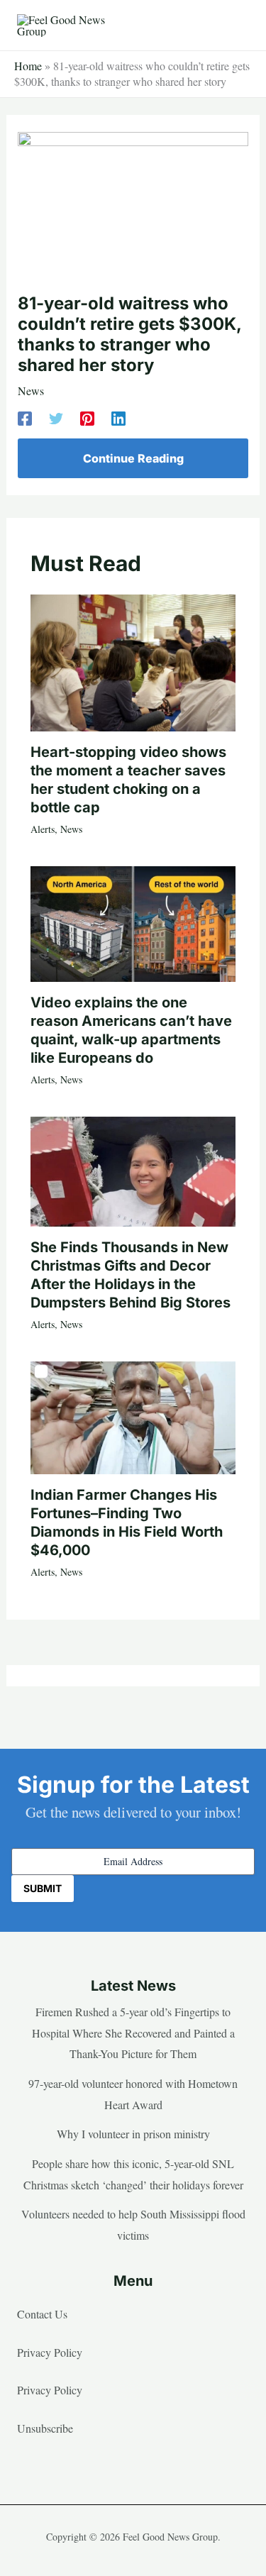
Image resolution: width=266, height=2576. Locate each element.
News (31, 391)
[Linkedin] (118, 418)
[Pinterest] (87, 418)
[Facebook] (25, 418)
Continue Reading (133, 458)
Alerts (43, 829)
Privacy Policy (50, 2352)
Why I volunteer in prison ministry (133, 2134)
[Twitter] (56, 418)
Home (28, 66)
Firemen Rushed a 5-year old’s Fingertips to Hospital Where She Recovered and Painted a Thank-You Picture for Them (133, 2033)
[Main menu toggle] (233, 26)
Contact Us (42, 2314)
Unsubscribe (45, 2428)
